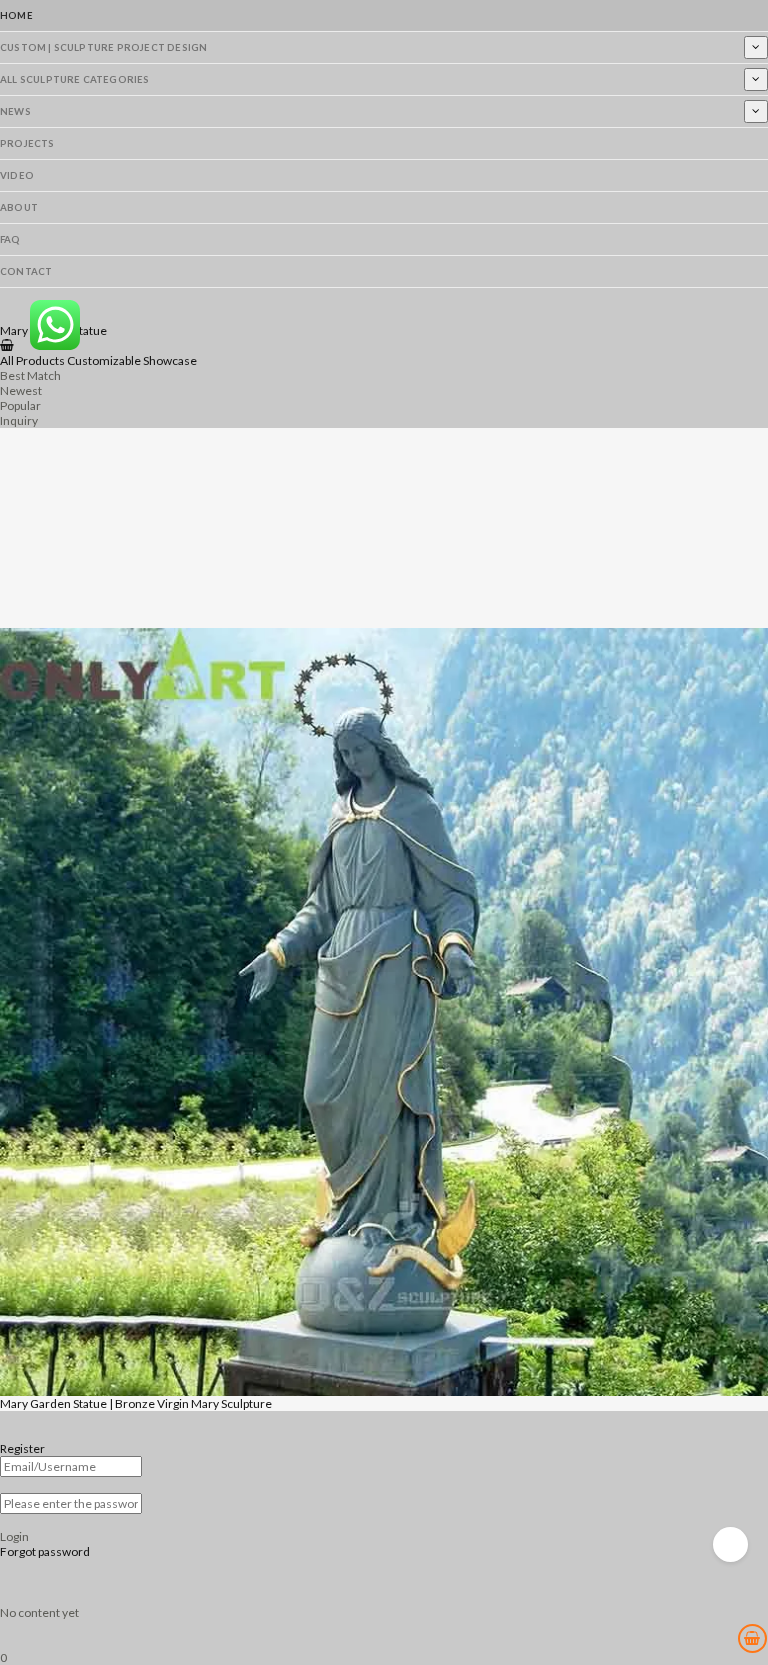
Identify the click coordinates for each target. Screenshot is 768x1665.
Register (22, 1448)
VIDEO (17, 175)
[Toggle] (756, 47)
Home (16, 15)
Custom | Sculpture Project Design (103, 47)
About (19, 207)
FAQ (10, 239)
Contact (26, 271)
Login (14, 1536)
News (15, 111)
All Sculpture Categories (75, 79)
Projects (27, 143)
